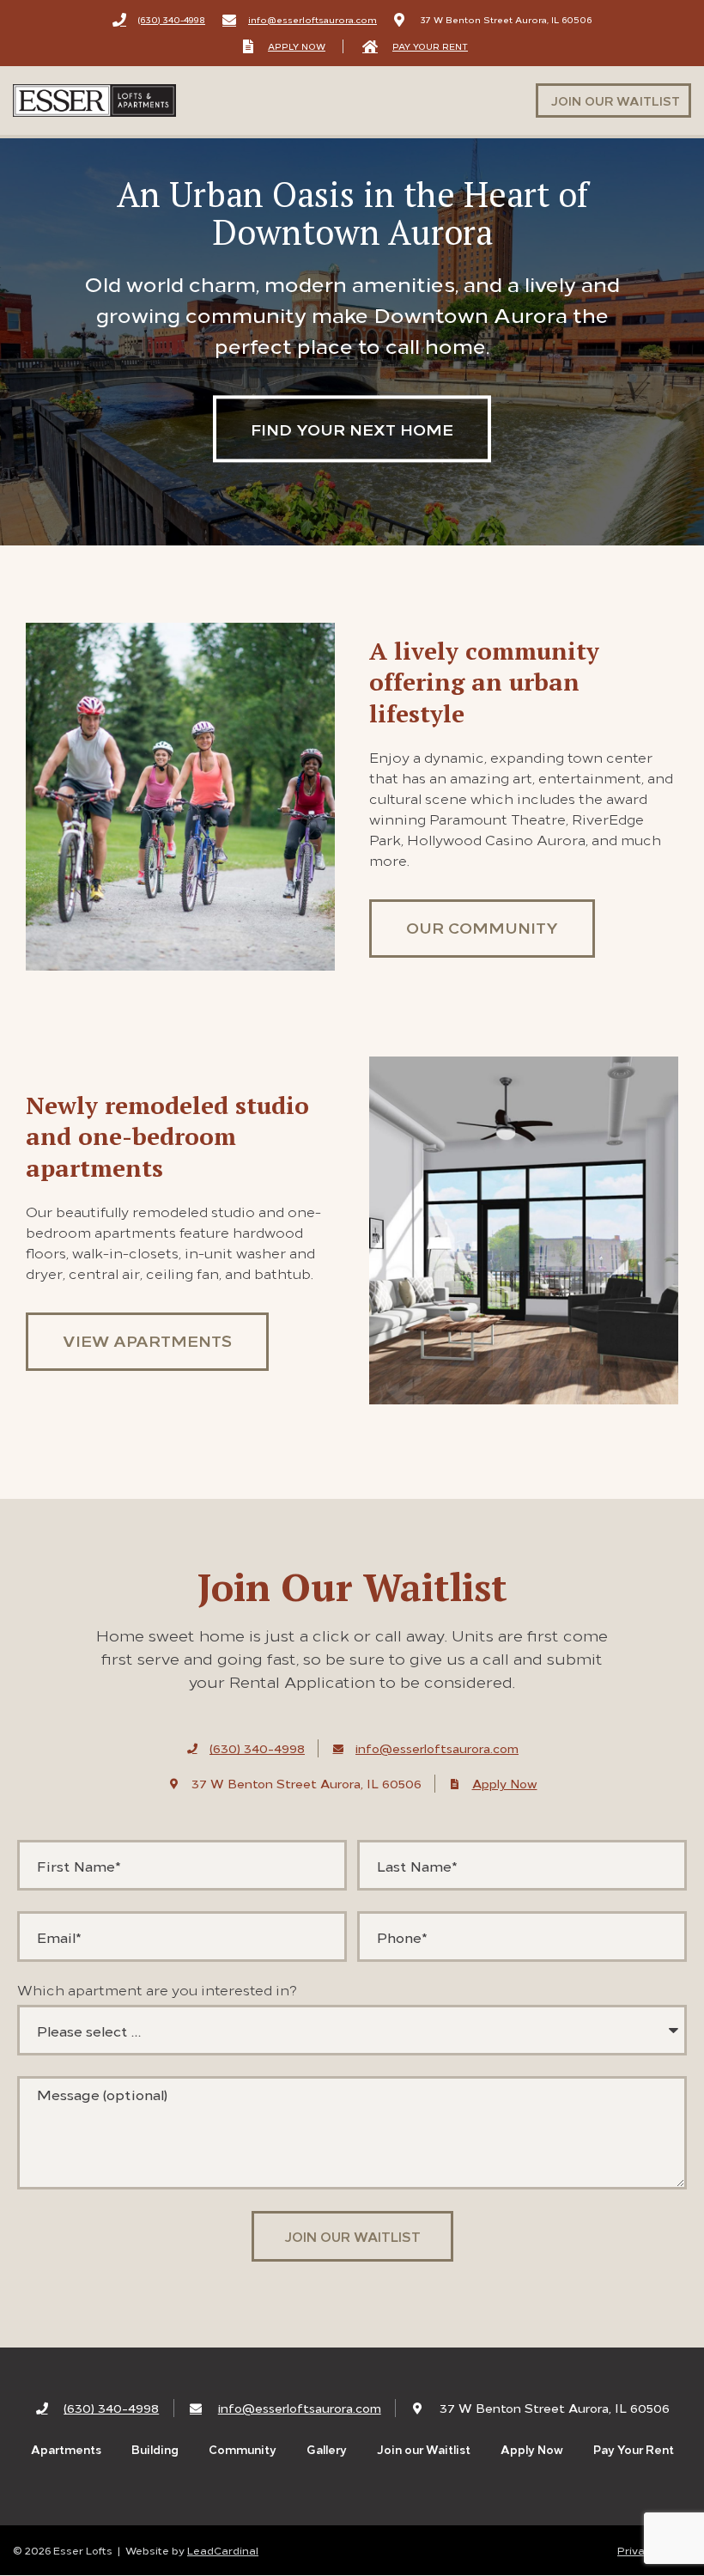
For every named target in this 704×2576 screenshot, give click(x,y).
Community (243, 2449)
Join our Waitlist (424, 2449)
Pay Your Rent (634, 2449)
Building (155, 2449)
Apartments (66, 2449)
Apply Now (532, 2449)
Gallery (327, 2449)
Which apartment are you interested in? (157, 1989)
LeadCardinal (223, 2550)
